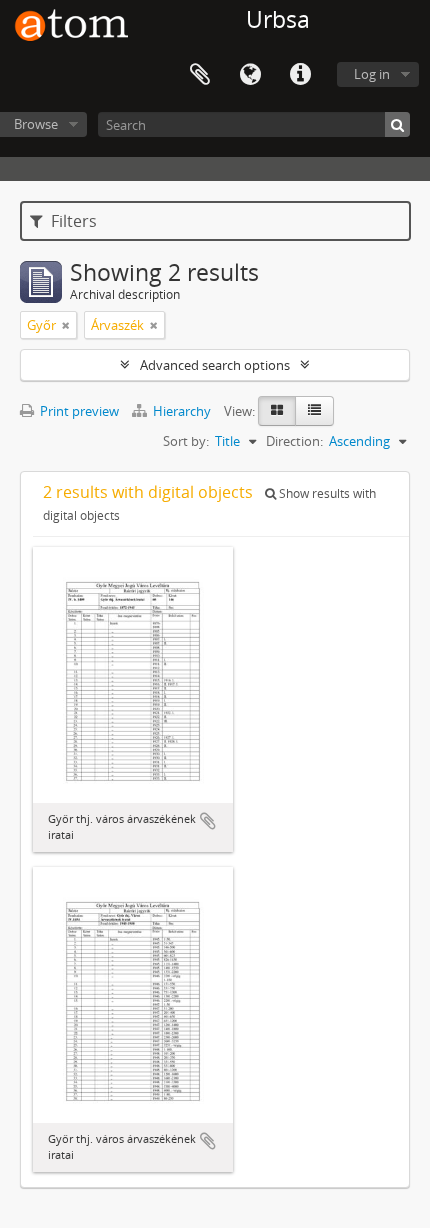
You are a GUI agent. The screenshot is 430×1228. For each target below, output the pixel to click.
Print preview (78, 411)
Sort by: (186, 441)
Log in (372, 74)
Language (250, 75)
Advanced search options (215, 365)
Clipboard (200, 75)
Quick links (300, 75)
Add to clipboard (208, 821)
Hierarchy (182, 411)
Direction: (294, 441)
